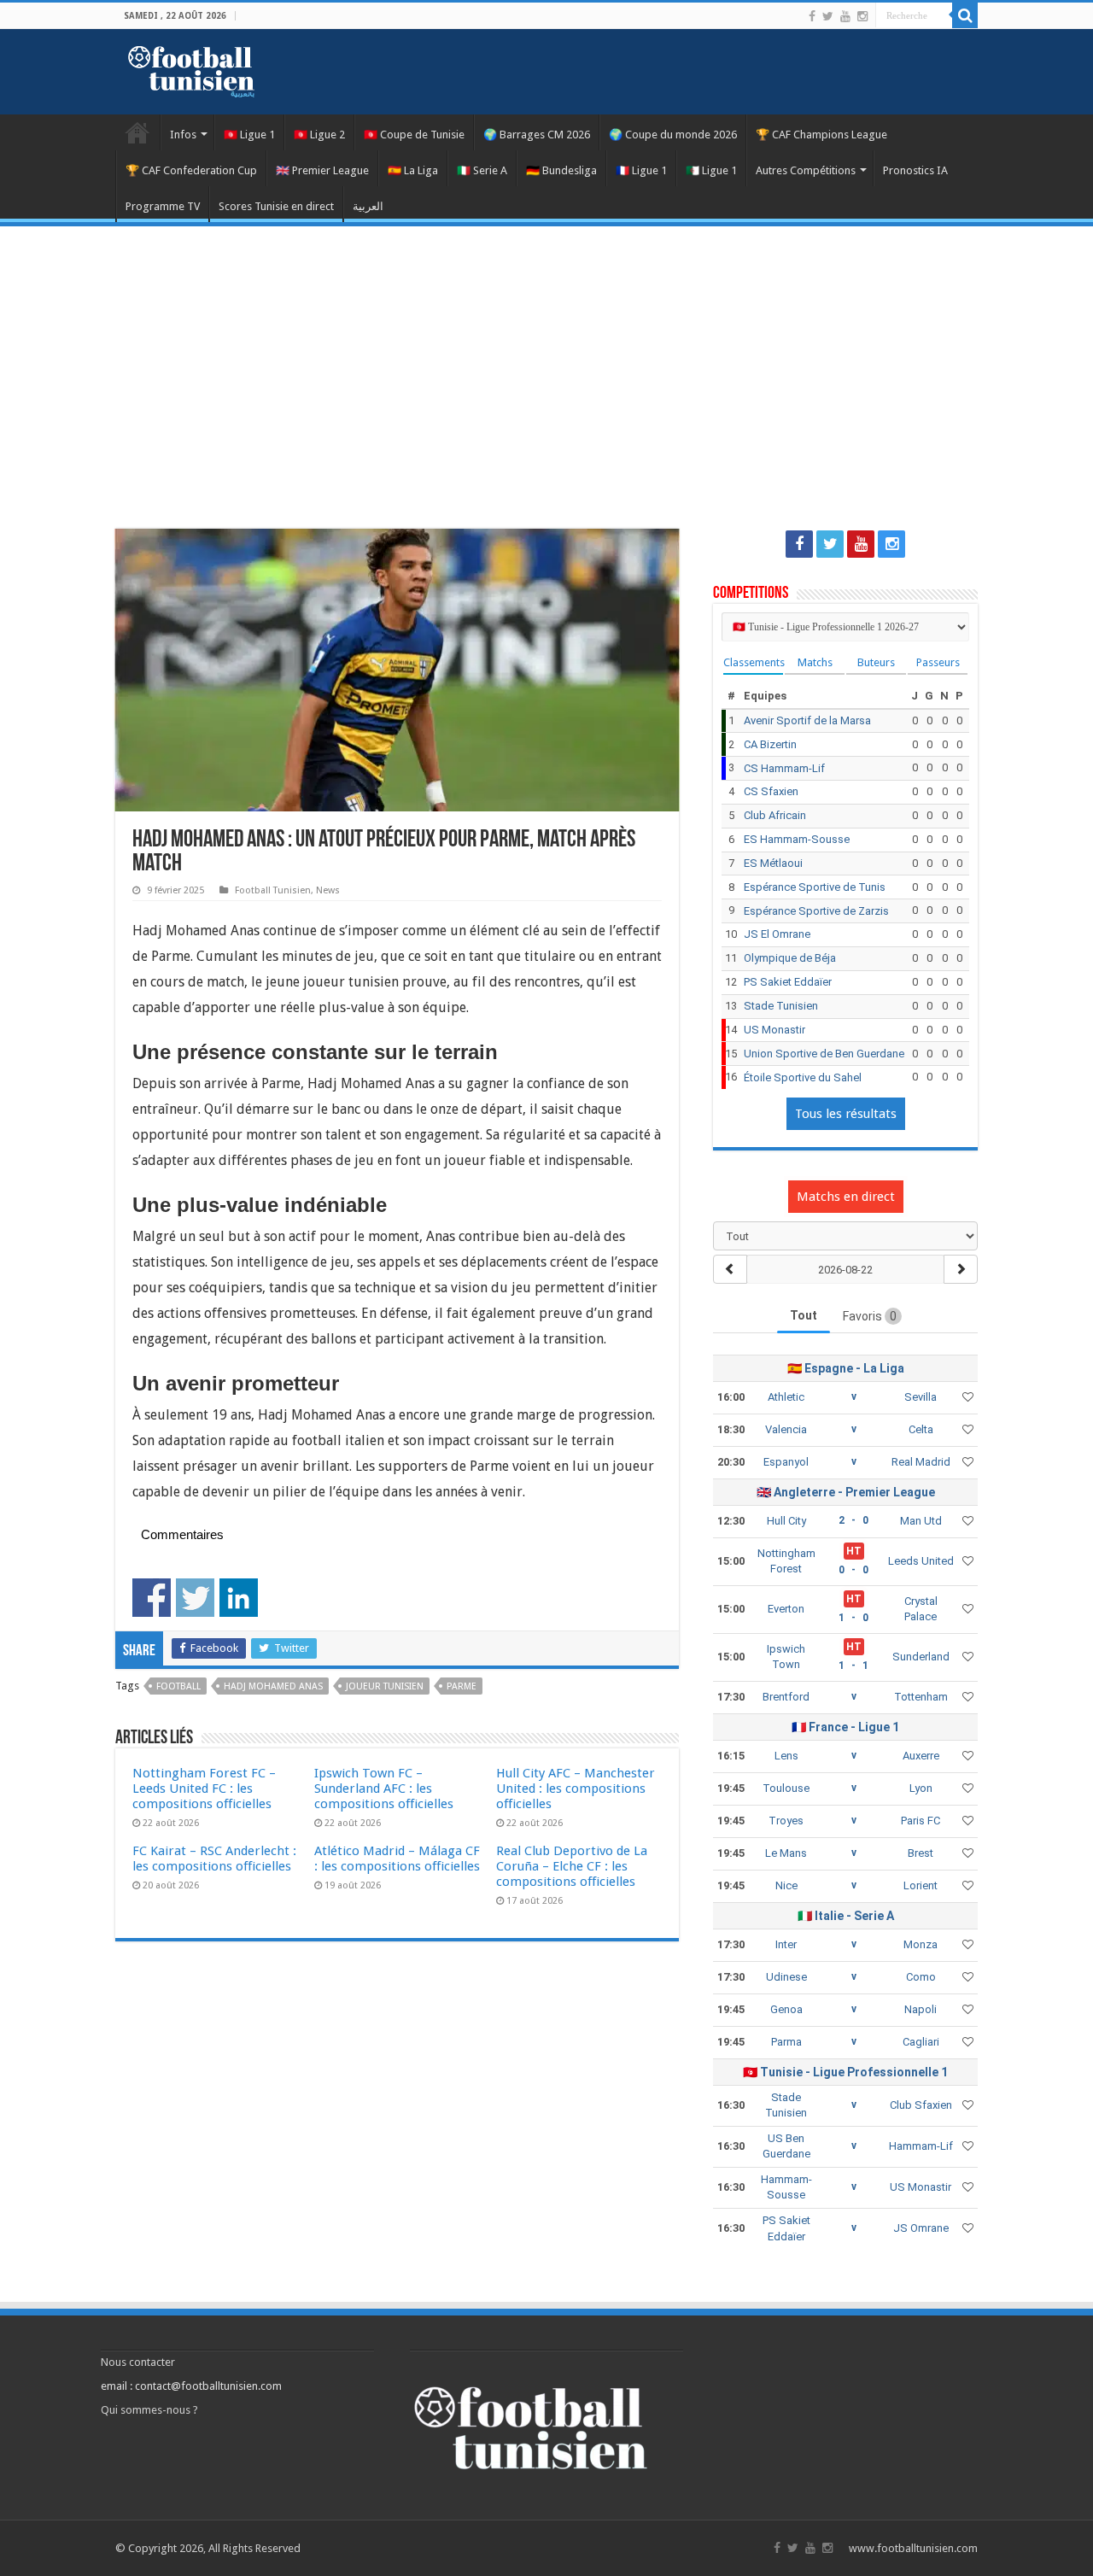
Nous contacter (138, 2362)
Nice (786, 1885)
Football (178, 1686)
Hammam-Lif (921, 2146)
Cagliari (921, 2042)
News (328, 890)
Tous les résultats (846, 1114)
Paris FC (921, 1821)
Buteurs (876, 662)
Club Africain (775, 815)
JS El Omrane (777, 934)
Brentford (786, 1697)
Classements (753, 662)
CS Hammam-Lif (784, 768)
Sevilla (921, 1397)
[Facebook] (812, 16)
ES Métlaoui (773, 863)
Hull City (786, 1521)
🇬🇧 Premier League (322, 170)
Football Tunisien (137, 132)
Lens (786, 1756)
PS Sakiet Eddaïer (788, 982)
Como (921, 1977)
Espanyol (786, 1462)
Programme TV (163, 206)
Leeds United (921, 1561)
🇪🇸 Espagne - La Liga (846, 1368)
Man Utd (921, 1521)
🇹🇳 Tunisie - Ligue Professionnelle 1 (845, 2072)
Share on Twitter (195, 1598)
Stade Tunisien (781, 1006)
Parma (786, 2042)
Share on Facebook (152, 1598)
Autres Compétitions (806, 170)
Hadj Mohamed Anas (273, 1686)
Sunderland (921, 1657)
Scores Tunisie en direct (276, 206)
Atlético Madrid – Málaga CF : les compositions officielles (397, 1859)
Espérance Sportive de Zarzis (816, 911)
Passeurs (938, 662)
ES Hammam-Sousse (797, 839)
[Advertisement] (546, 367)
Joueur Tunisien (385, 1686)
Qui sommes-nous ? (149, 2410)
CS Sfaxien (771, 791)
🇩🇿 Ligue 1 (711, 170)
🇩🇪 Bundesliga (561, 170)
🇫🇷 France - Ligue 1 (845, 1727)
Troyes (786, 1821)
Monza (921, 1944)
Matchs (815, 662)
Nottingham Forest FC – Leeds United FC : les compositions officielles (204, 1789)
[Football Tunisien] (191, 68)
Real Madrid (921, 1462)
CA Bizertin (770, 744)
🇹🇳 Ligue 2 (319, 135)
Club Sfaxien (921, 2105)
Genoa (786, 2009)
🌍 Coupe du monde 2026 (673, 135)
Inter (786, 1944)
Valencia (786, 1429)
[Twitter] (828, 16)
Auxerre (921, 1756)
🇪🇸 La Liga (413, 170)
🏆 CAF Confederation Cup (191, 170)
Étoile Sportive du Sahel (803, 1077)
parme (462, 1686)
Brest (921, 1853)
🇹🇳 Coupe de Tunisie (414, 135)
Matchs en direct (846, 1197)
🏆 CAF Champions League (821, 135)
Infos (183, 135)
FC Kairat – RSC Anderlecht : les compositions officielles (214, 1859)
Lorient (921, 1885)
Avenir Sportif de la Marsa (807, 720)
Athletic (786, 1397)
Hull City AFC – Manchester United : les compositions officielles (576, 1789)
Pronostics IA (915, 170)
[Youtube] (845, 16)
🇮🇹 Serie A (482, 170)
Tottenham (921, 1697)
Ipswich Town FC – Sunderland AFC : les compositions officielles (384, 1789)
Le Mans (786, 1853)
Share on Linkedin (239, 1598)
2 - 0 (853, 1520)
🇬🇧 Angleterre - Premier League (846, 1492)
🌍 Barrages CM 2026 (537, 135)
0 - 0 (853, 1570)
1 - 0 (853, 1618)
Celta (921, 1429)
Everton (786, 1609)
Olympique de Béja (790, 958)
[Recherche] (965, 15)
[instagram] (862, 16)
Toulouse (786, 1788)
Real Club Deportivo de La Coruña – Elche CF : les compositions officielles (572, 1866)
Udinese (786, 1977)
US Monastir (774, 1030)
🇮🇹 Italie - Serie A (846, 1916)
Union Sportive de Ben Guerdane (824, 1054)
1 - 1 (853, 1666)
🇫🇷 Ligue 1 (641, 170)
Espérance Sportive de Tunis (815, 887)
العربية (368, 206)
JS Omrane (921, 2228)
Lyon (921, 1788)
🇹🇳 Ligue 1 (249, 135)
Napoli (921, 2009)
